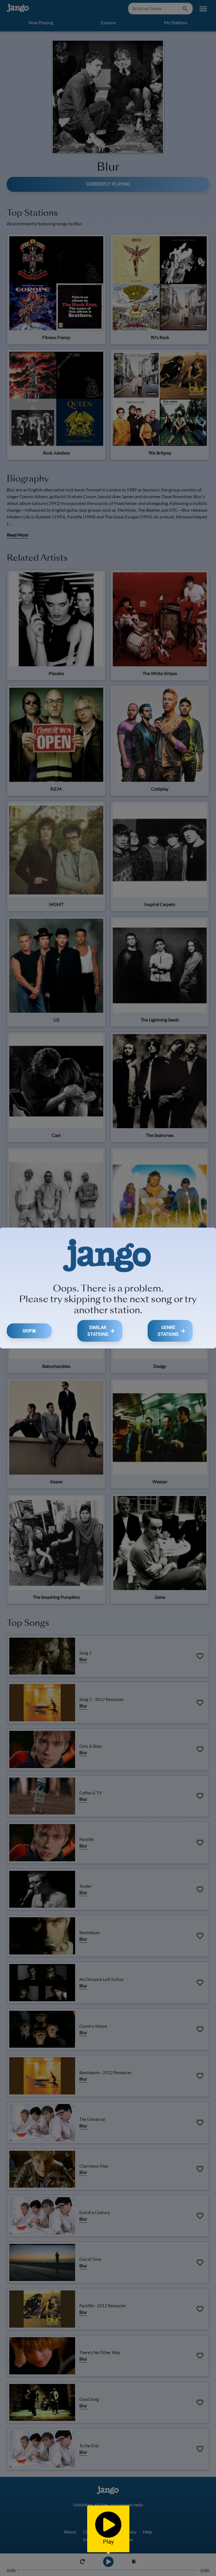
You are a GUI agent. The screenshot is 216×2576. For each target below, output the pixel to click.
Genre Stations (168, 1331)
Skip (27, 1331)
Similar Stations (98, 1331)
